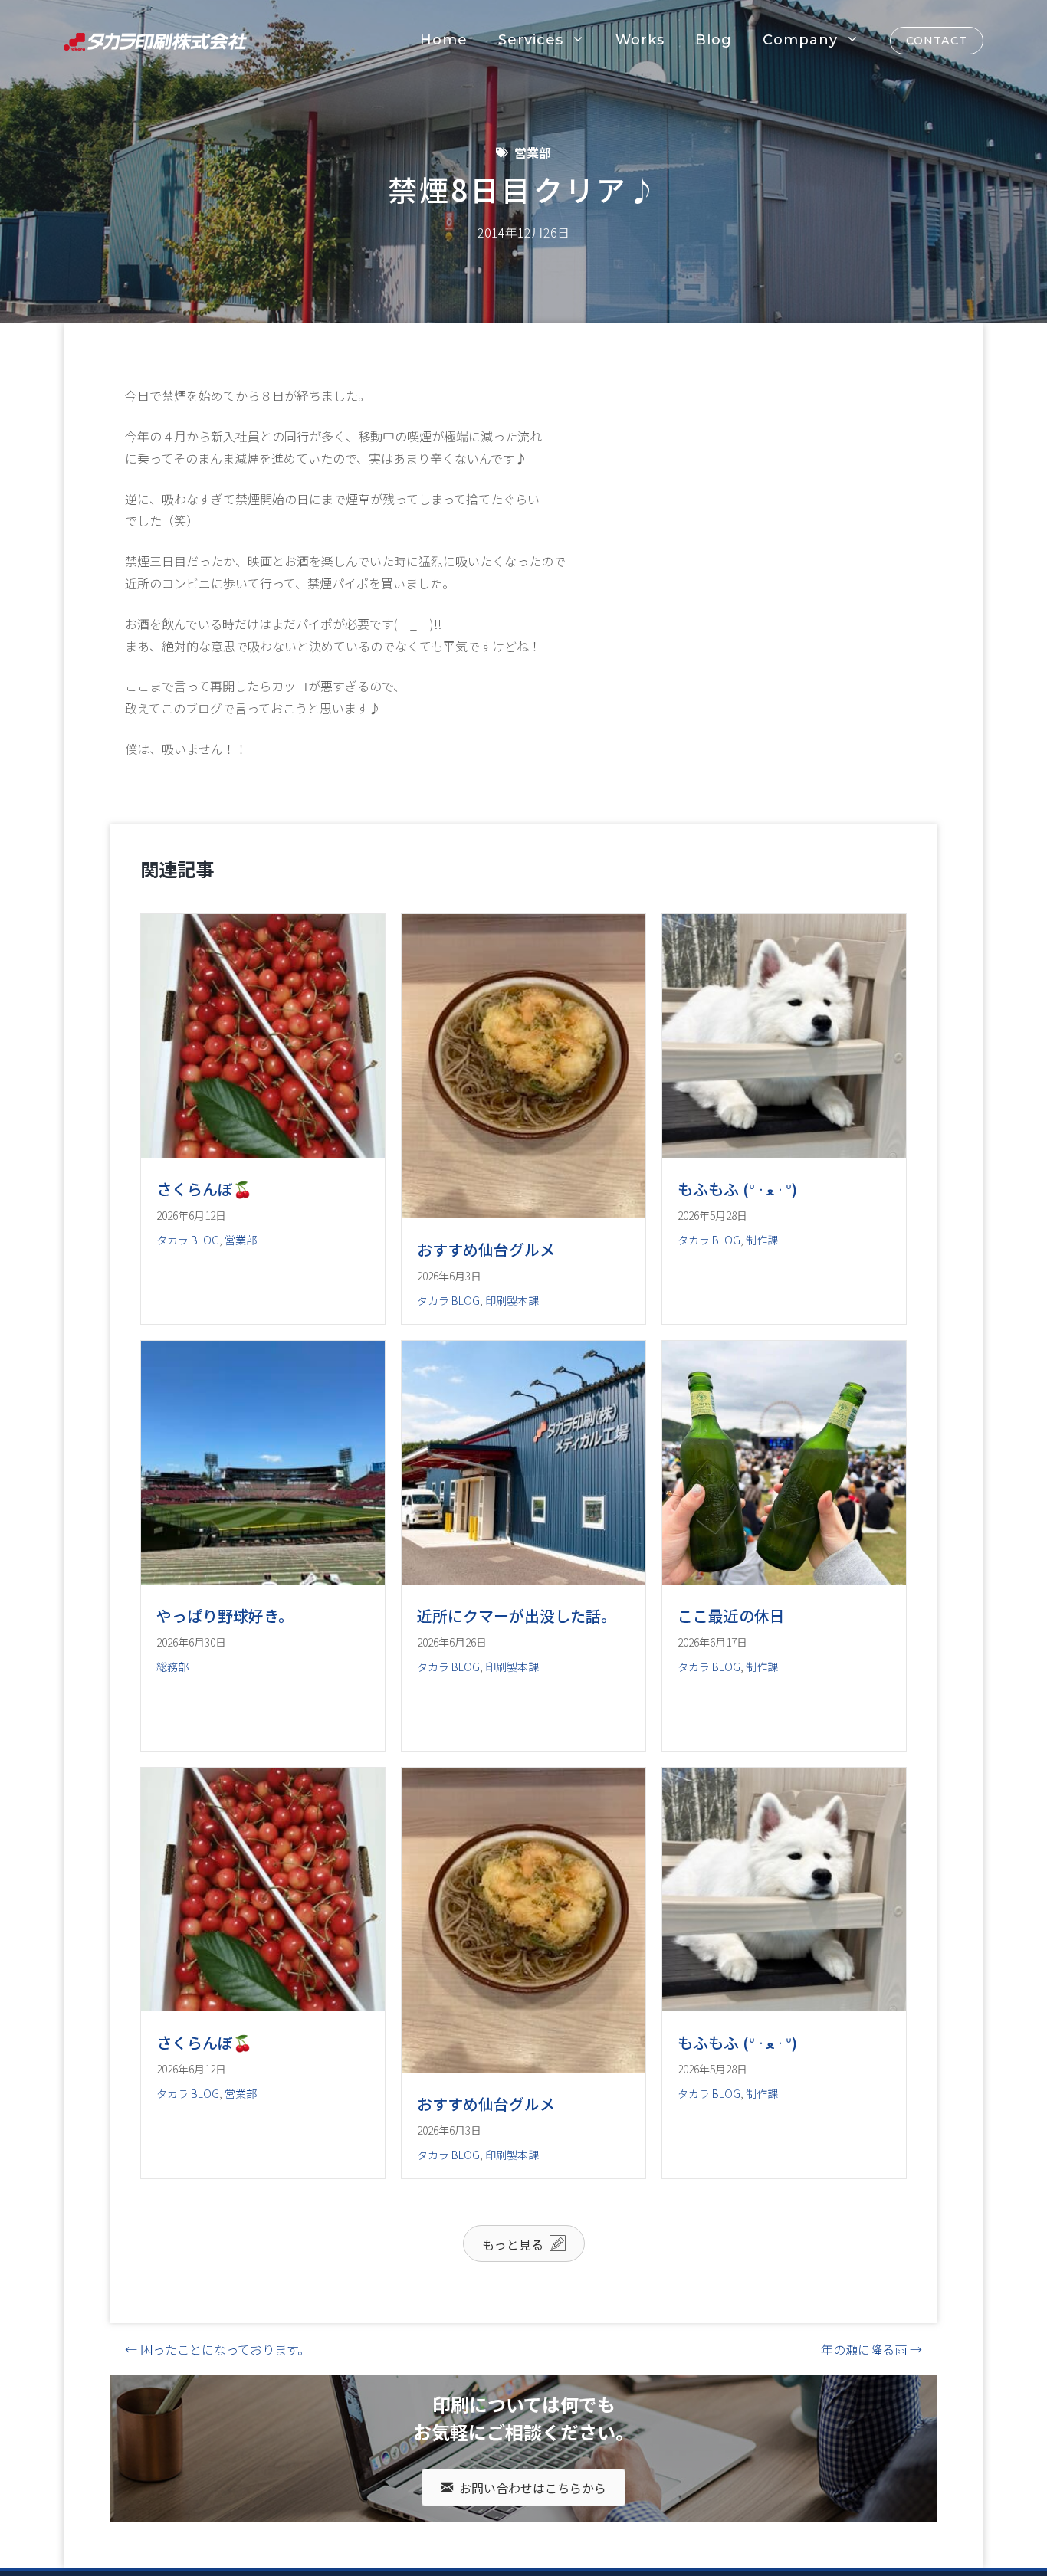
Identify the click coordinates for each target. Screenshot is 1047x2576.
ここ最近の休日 (731, 1616)
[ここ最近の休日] (784, 1579)
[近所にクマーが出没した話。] (523, 1579)
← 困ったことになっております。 (217, 2349)
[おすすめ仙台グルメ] (523, 1213)
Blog (714, 40)
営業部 (533, 152)
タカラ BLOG (188, 1240)
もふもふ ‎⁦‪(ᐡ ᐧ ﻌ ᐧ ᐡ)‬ (737, 1189)
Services (531, 40)
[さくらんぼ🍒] (263, 1152)
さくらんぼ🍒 (204, 1189)
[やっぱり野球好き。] (263, 1579)
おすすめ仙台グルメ (486, 1249)
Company (800, 40)
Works (640, 40)
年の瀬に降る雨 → (871, 2349)
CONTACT (937, 41)
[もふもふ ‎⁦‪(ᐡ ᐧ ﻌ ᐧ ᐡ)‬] (784, 1152)
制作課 (762, 1240)
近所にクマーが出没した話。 (517, 1616)
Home (444, 40)
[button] (524, 2243)
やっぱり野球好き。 (225, 1616)
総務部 (172, 1667)
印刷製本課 (512, 1300)
